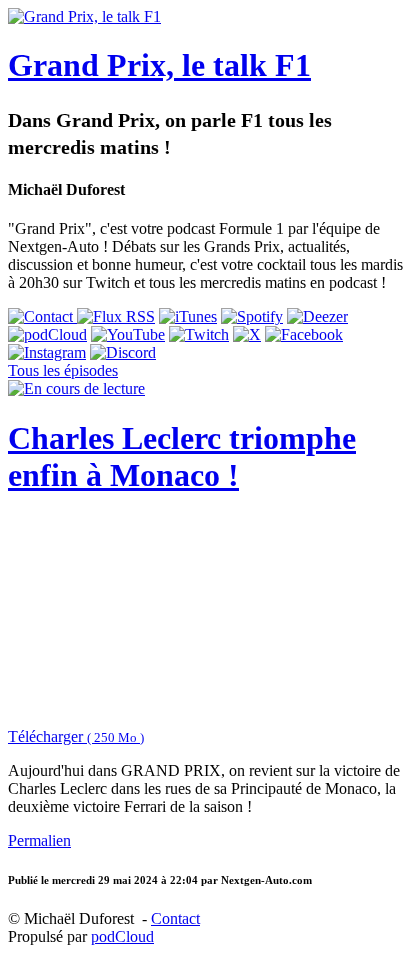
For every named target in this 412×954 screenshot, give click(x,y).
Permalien (39, 840)
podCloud (122, 936)
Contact (175, 918)
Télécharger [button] (76, 736)
